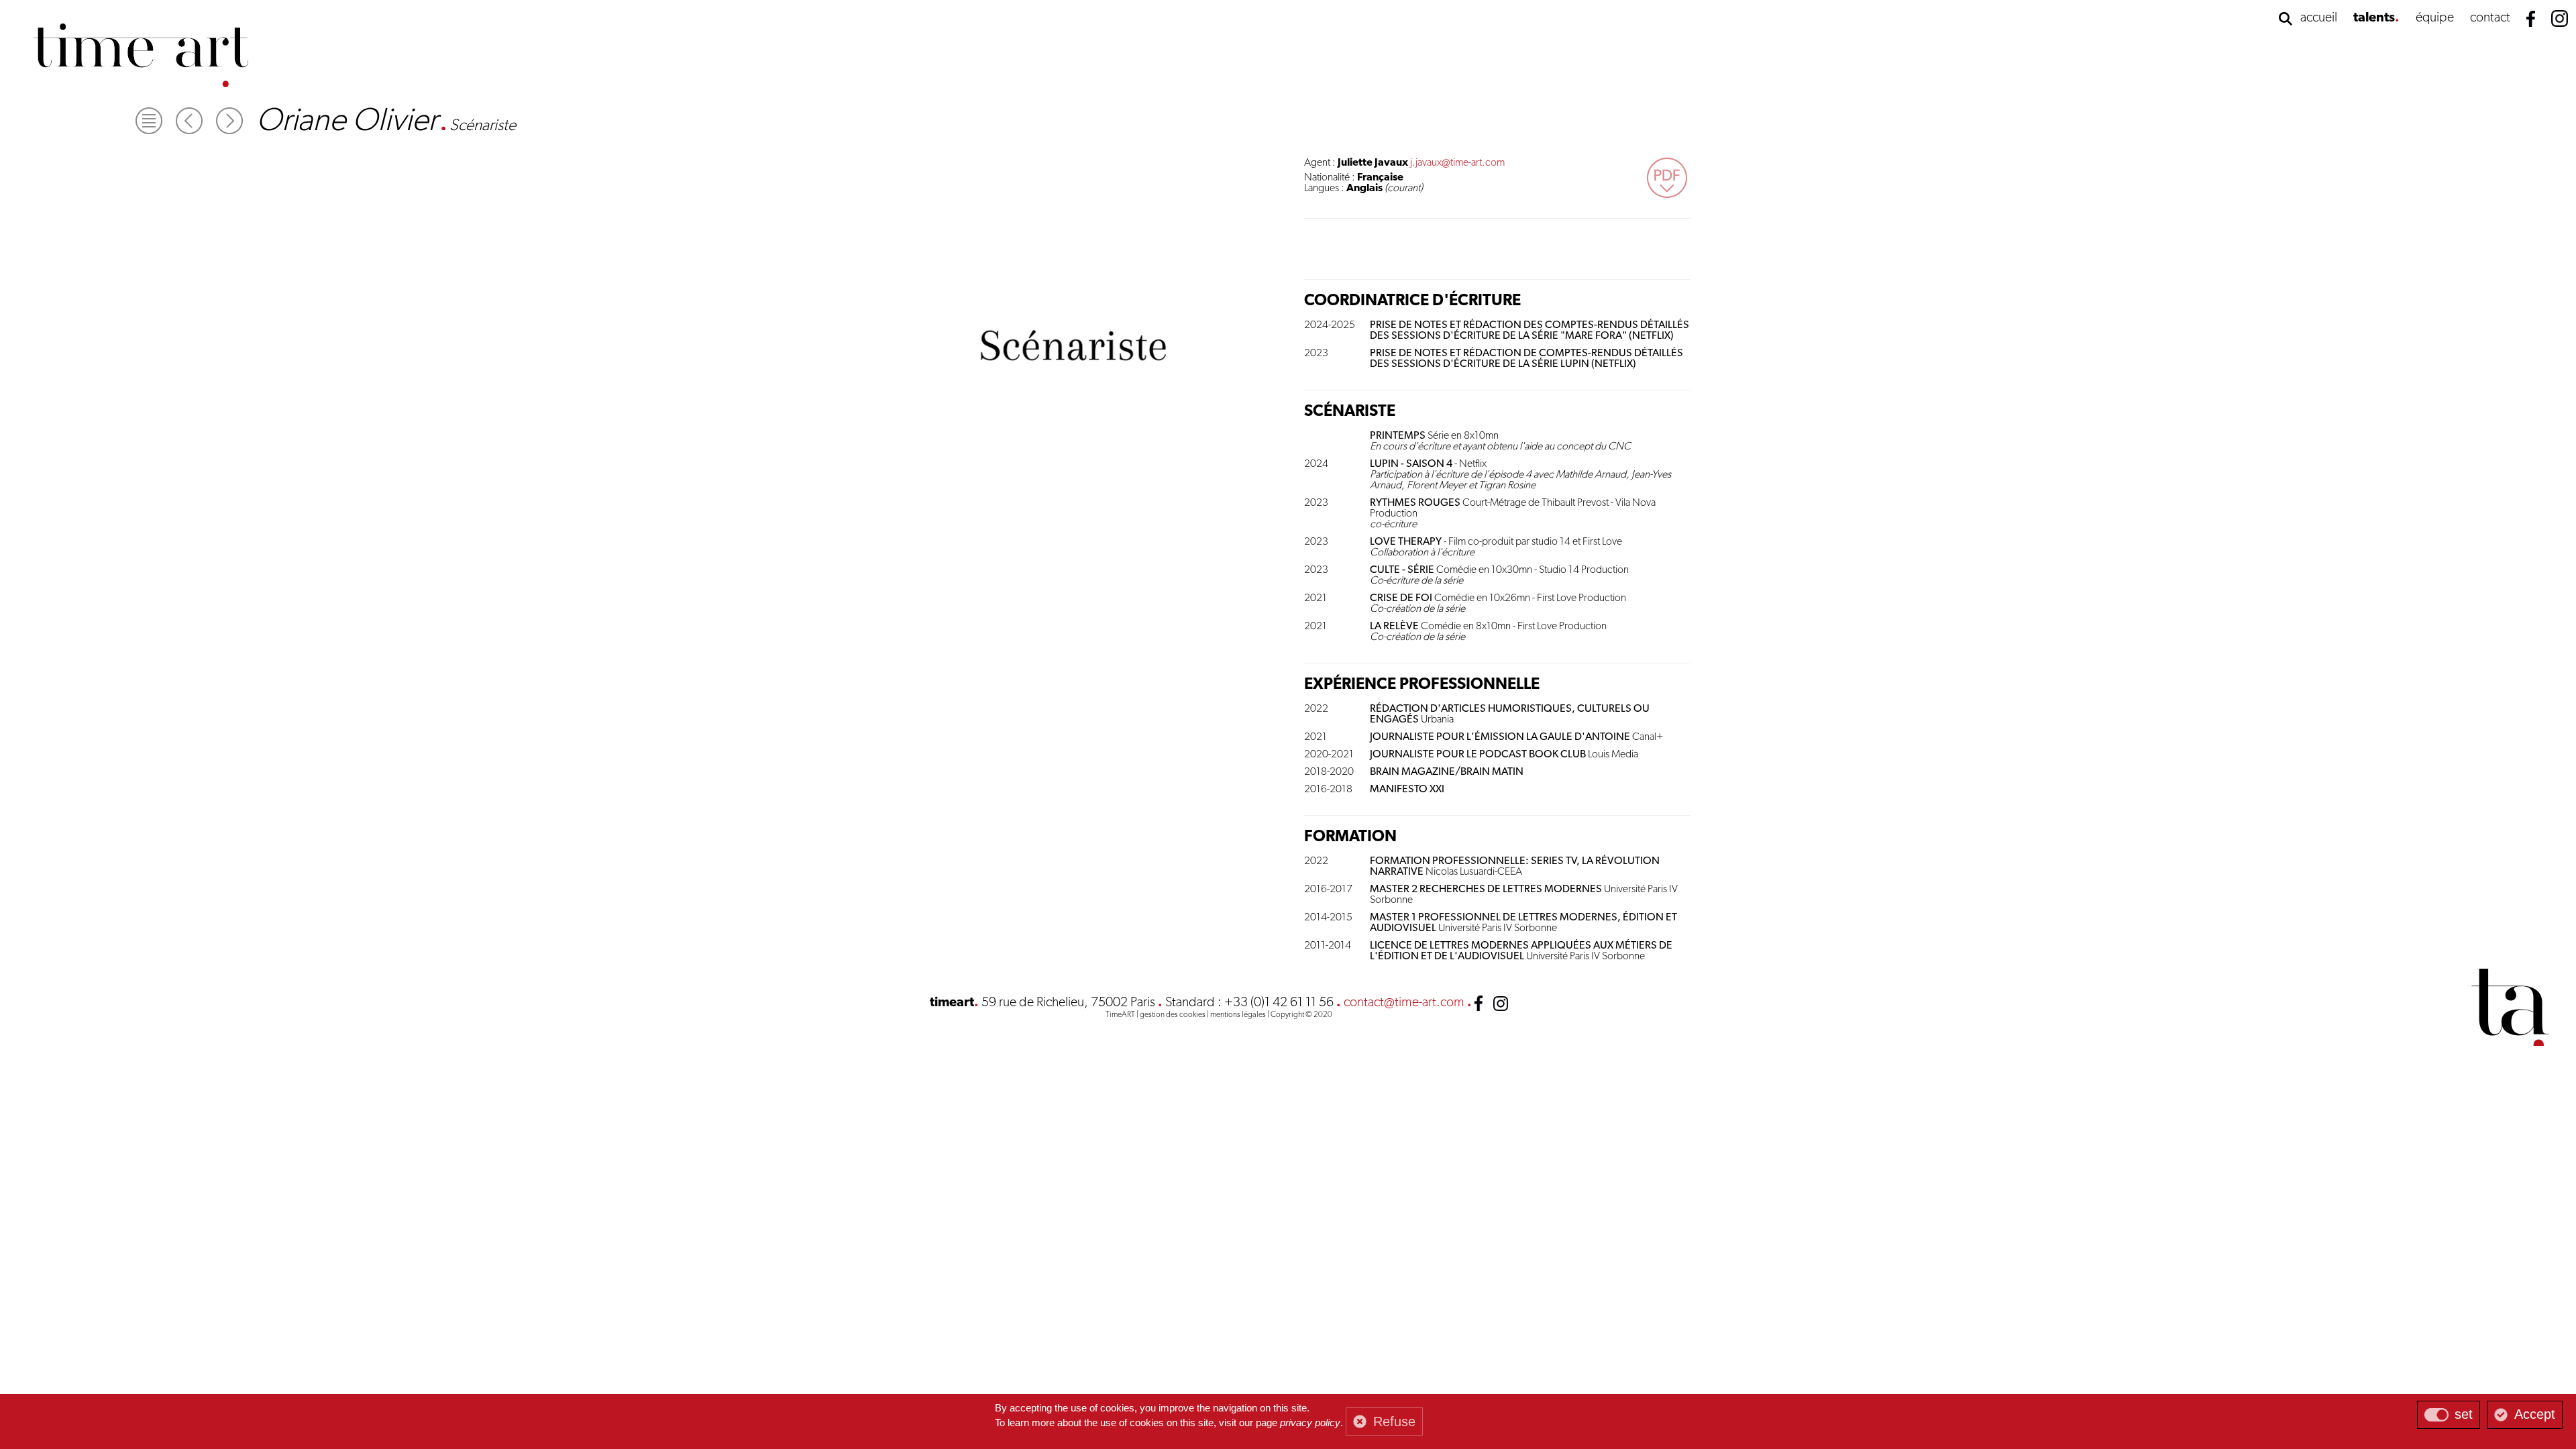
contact (2490, 18)
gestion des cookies (1173, 1015)
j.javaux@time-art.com (1457, 163)
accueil (2319, 18)
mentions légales (1238, 1015)
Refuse (1394, 1421)
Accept (2535, 1414)
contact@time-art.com (1404, 1003)
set (2464, 1414)
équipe (2435, 18)
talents (2374, 18)
